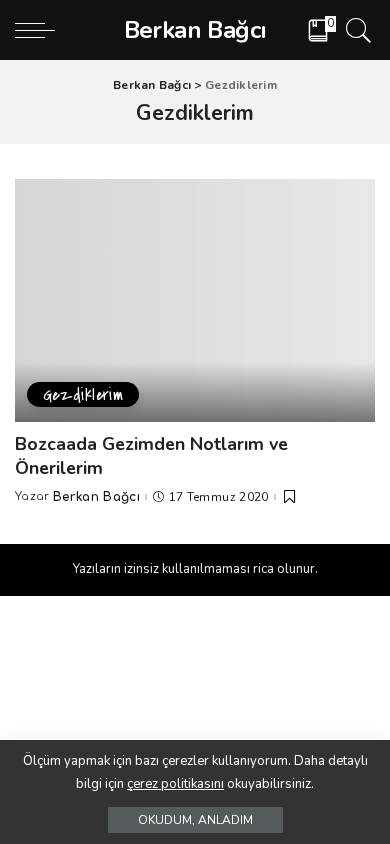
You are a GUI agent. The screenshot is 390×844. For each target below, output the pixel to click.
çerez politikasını (175, 784)
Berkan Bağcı (96, 497)
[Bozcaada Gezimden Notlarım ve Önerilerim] (195, 300)
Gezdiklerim (83, 394)
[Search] (355, 30)
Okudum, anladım (195, 820)
